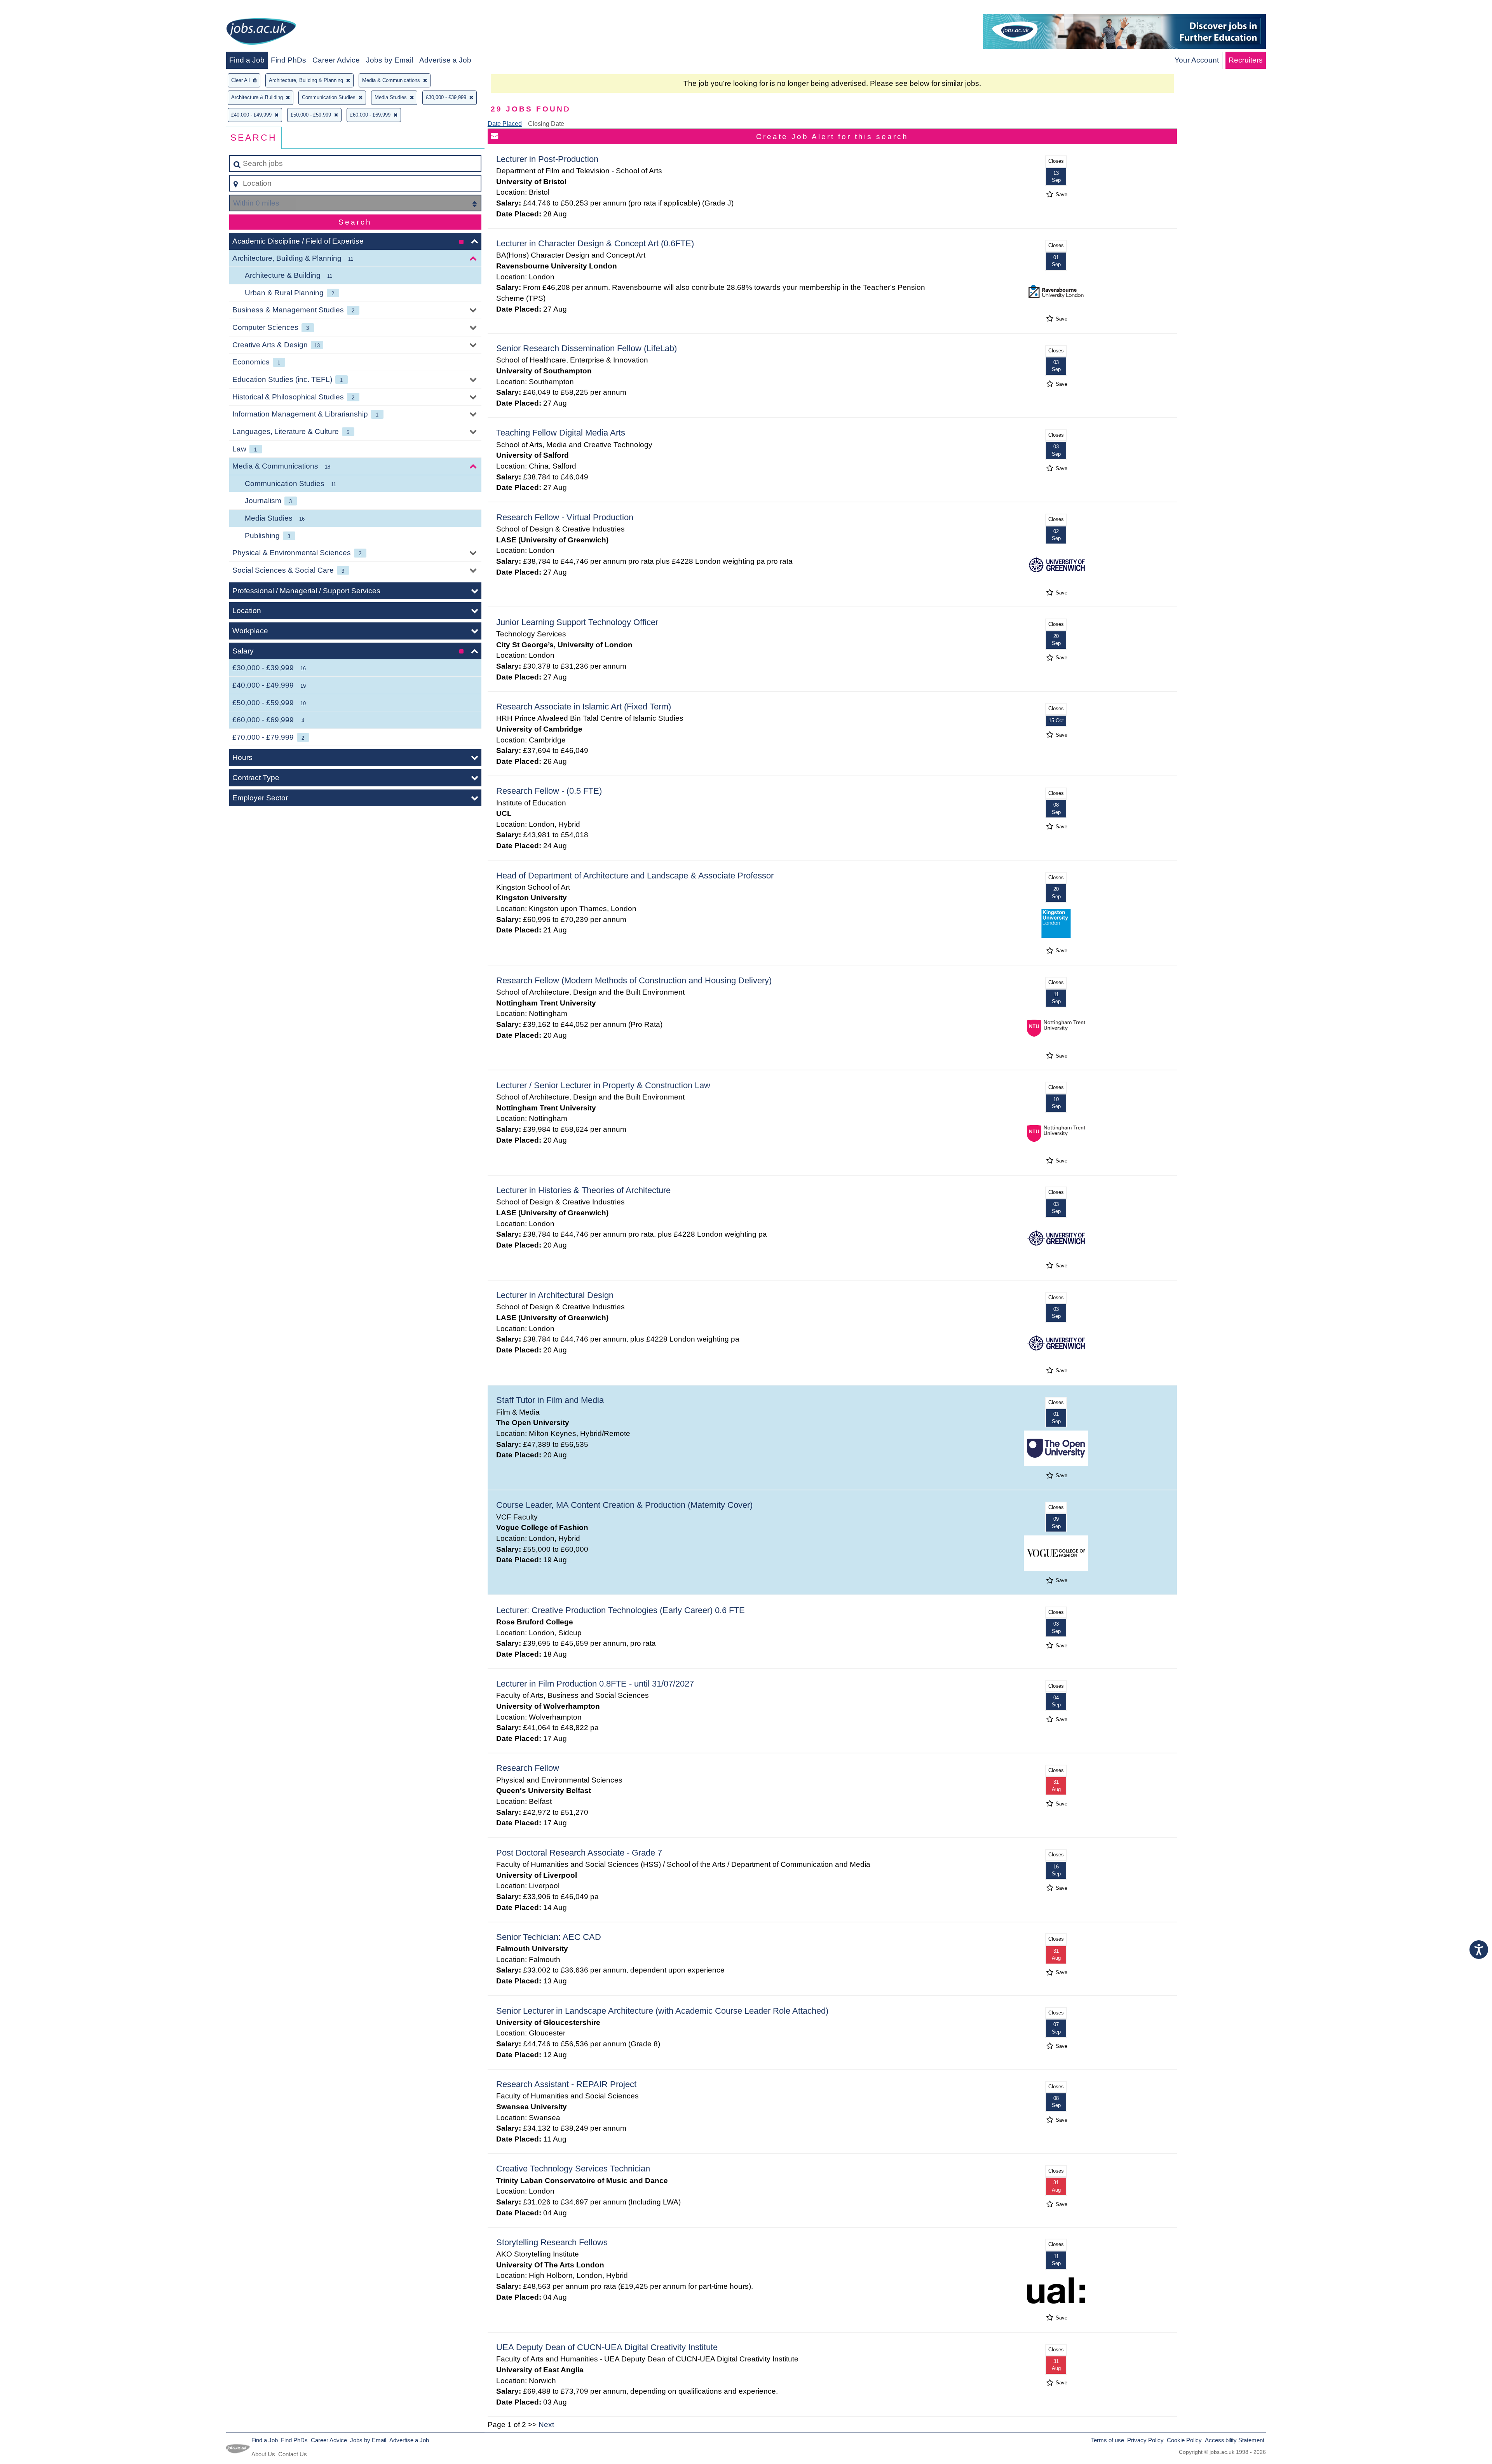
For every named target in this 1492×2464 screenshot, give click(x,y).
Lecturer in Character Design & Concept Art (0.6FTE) (595, 243)
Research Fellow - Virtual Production (565, 517)
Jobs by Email (390, 60)
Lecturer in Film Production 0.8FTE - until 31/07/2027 (595, 1684)
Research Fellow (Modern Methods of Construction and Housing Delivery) (634, 980)
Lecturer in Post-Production (547, 159)
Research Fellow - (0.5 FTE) (549, 791)
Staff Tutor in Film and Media (550, 1400)
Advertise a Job (445, 60)
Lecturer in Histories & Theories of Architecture (583, 1190)
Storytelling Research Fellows (552, 2242)
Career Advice (336, 60)
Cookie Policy (1184, 2440)
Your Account (1197, 60)
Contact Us (293, 2454)
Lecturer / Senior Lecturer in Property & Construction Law (603, 1085)
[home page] (261, 33)
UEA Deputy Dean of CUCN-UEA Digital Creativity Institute (607, 2347)
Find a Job (247, 60)
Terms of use (1108, 2440)
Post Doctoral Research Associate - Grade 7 (579, 1853)
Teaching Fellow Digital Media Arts (561, 433)
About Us (263, 2454)
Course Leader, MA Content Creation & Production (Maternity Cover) (624, 1505)
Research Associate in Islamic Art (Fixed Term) (584, 707)
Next (546, 2425)
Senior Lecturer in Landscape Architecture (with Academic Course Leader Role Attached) (662, 2011)
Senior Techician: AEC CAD (549, 1937)
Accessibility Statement (1235, 2440)
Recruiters (1246, 60)
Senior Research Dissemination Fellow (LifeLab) (587, 348)
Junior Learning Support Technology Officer (577, 622)
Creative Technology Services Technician (573, 2169)
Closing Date (546, 124)
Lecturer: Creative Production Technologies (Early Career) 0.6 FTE (621, 1610)
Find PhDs (288, 60)
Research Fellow (528, 1768)
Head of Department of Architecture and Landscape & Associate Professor (635, 876)
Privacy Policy (1145, 2440)
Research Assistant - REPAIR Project (566, 2084)
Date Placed (505, 124)
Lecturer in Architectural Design (555, 1295)
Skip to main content (37, 8)
